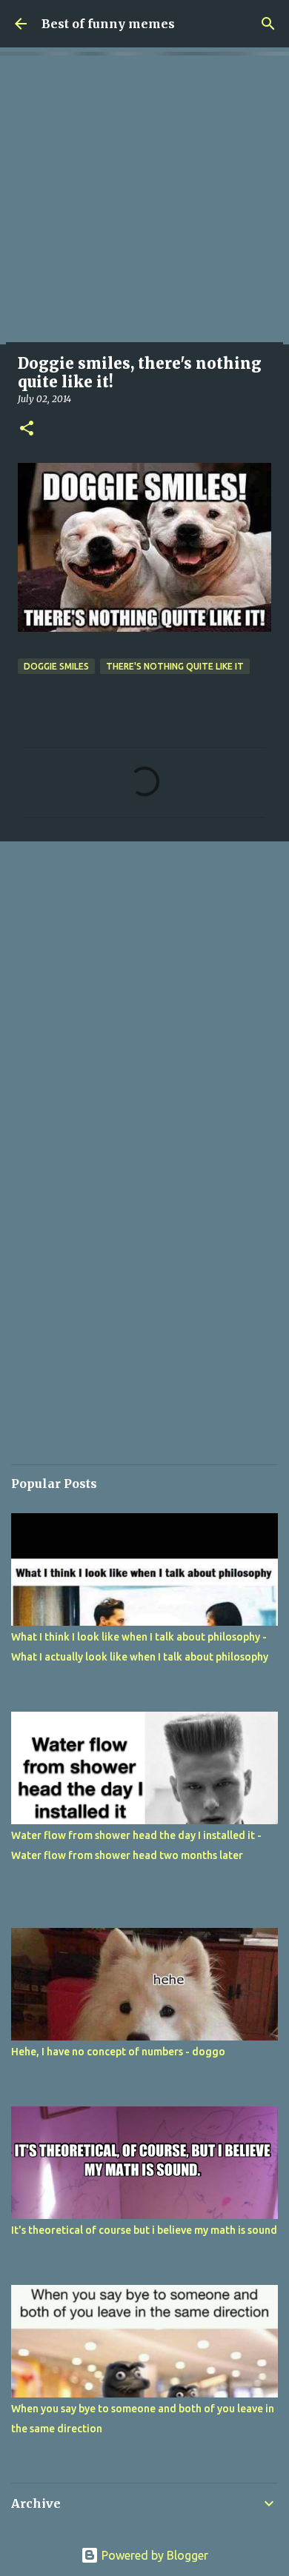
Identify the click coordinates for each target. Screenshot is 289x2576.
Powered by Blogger (153, 2555)
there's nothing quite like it (175, 666)
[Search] (268, 24)
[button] (27, 429)
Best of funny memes (108, 24)
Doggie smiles (56, 666)
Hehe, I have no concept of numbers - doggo (118, 2052)
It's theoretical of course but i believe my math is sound (144, 2230)
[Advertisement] (144, 200)
